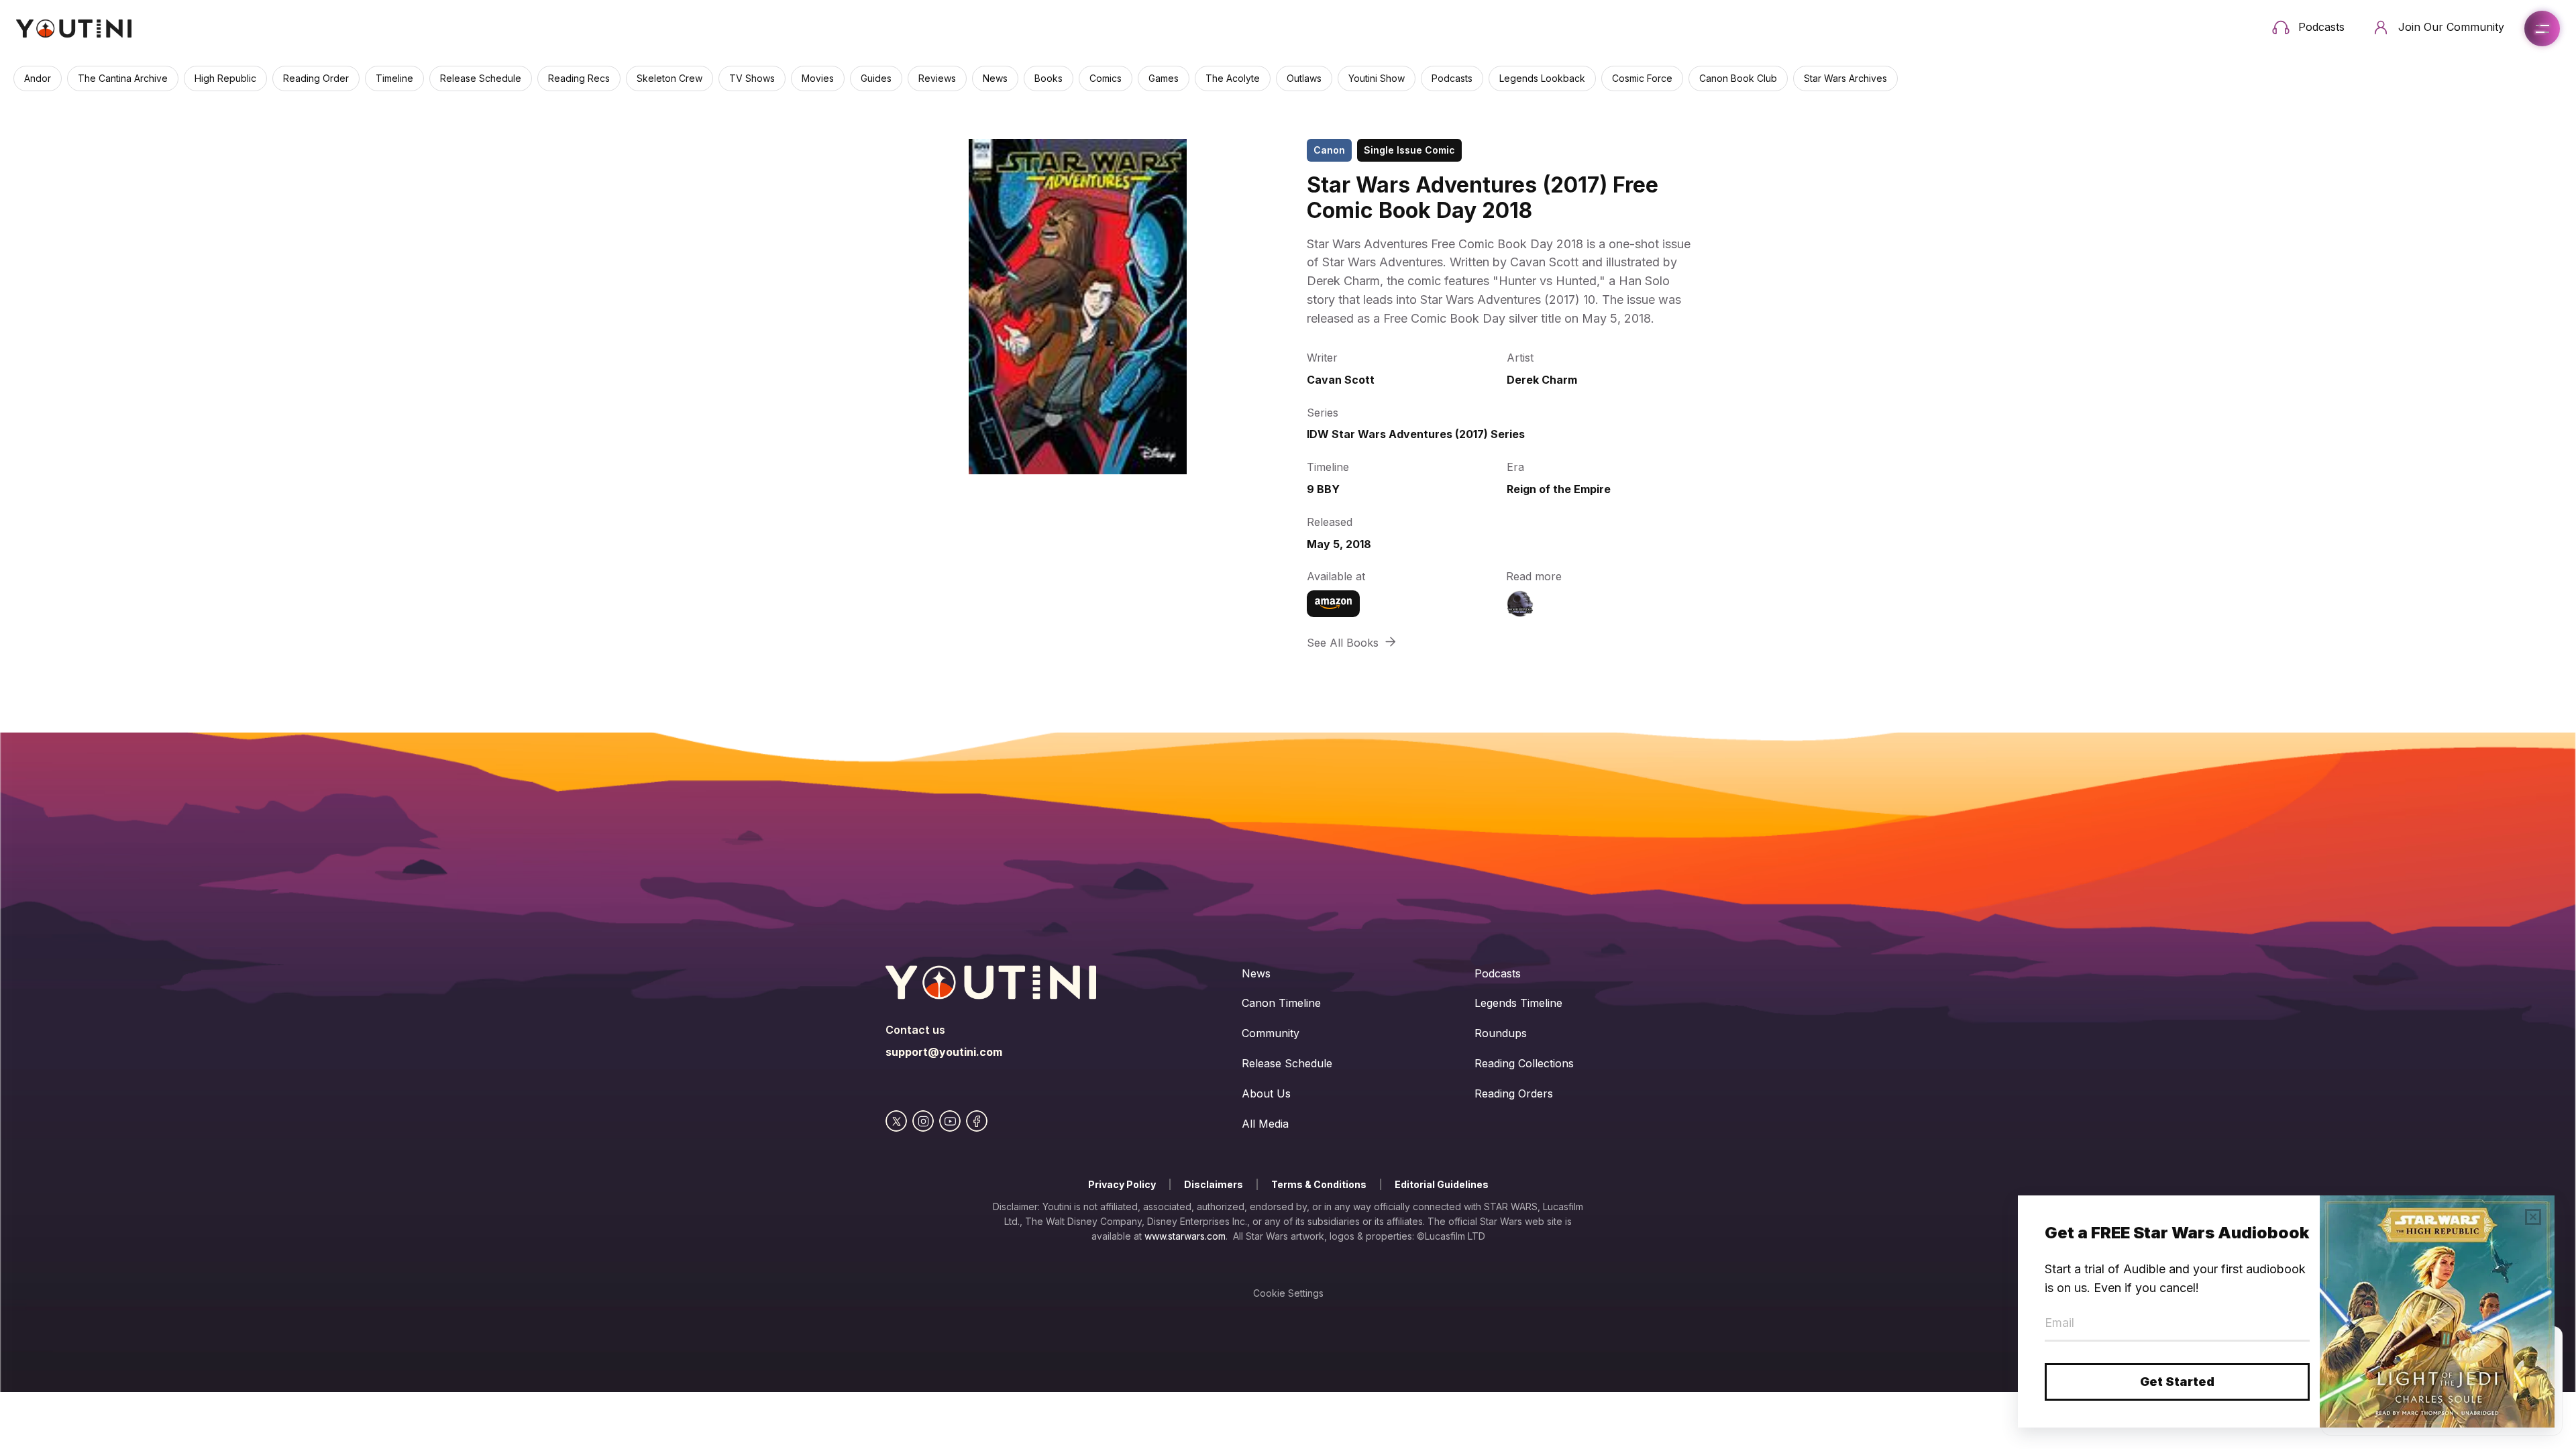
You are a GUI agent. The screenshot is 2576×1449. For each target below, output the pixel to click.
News (1256, 973)
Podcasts (1498, 973)
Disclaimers (1214, 1184)
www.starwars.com (1185, 1236)
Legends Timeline (1518, 1003)
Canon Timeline (1281, 1003)
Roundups (1501, 1033)
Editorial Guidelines (1442, 1184)
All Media (1265, 1124)
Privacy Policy (1122, 1184)
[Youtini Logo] (74, 29)
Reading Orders (1514, 1093)
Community (1271, 1033)
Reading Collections (1524, 1063)
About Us (1266, 1093)
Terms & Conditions (1319, 1184)
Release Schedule (1287, 1063)
